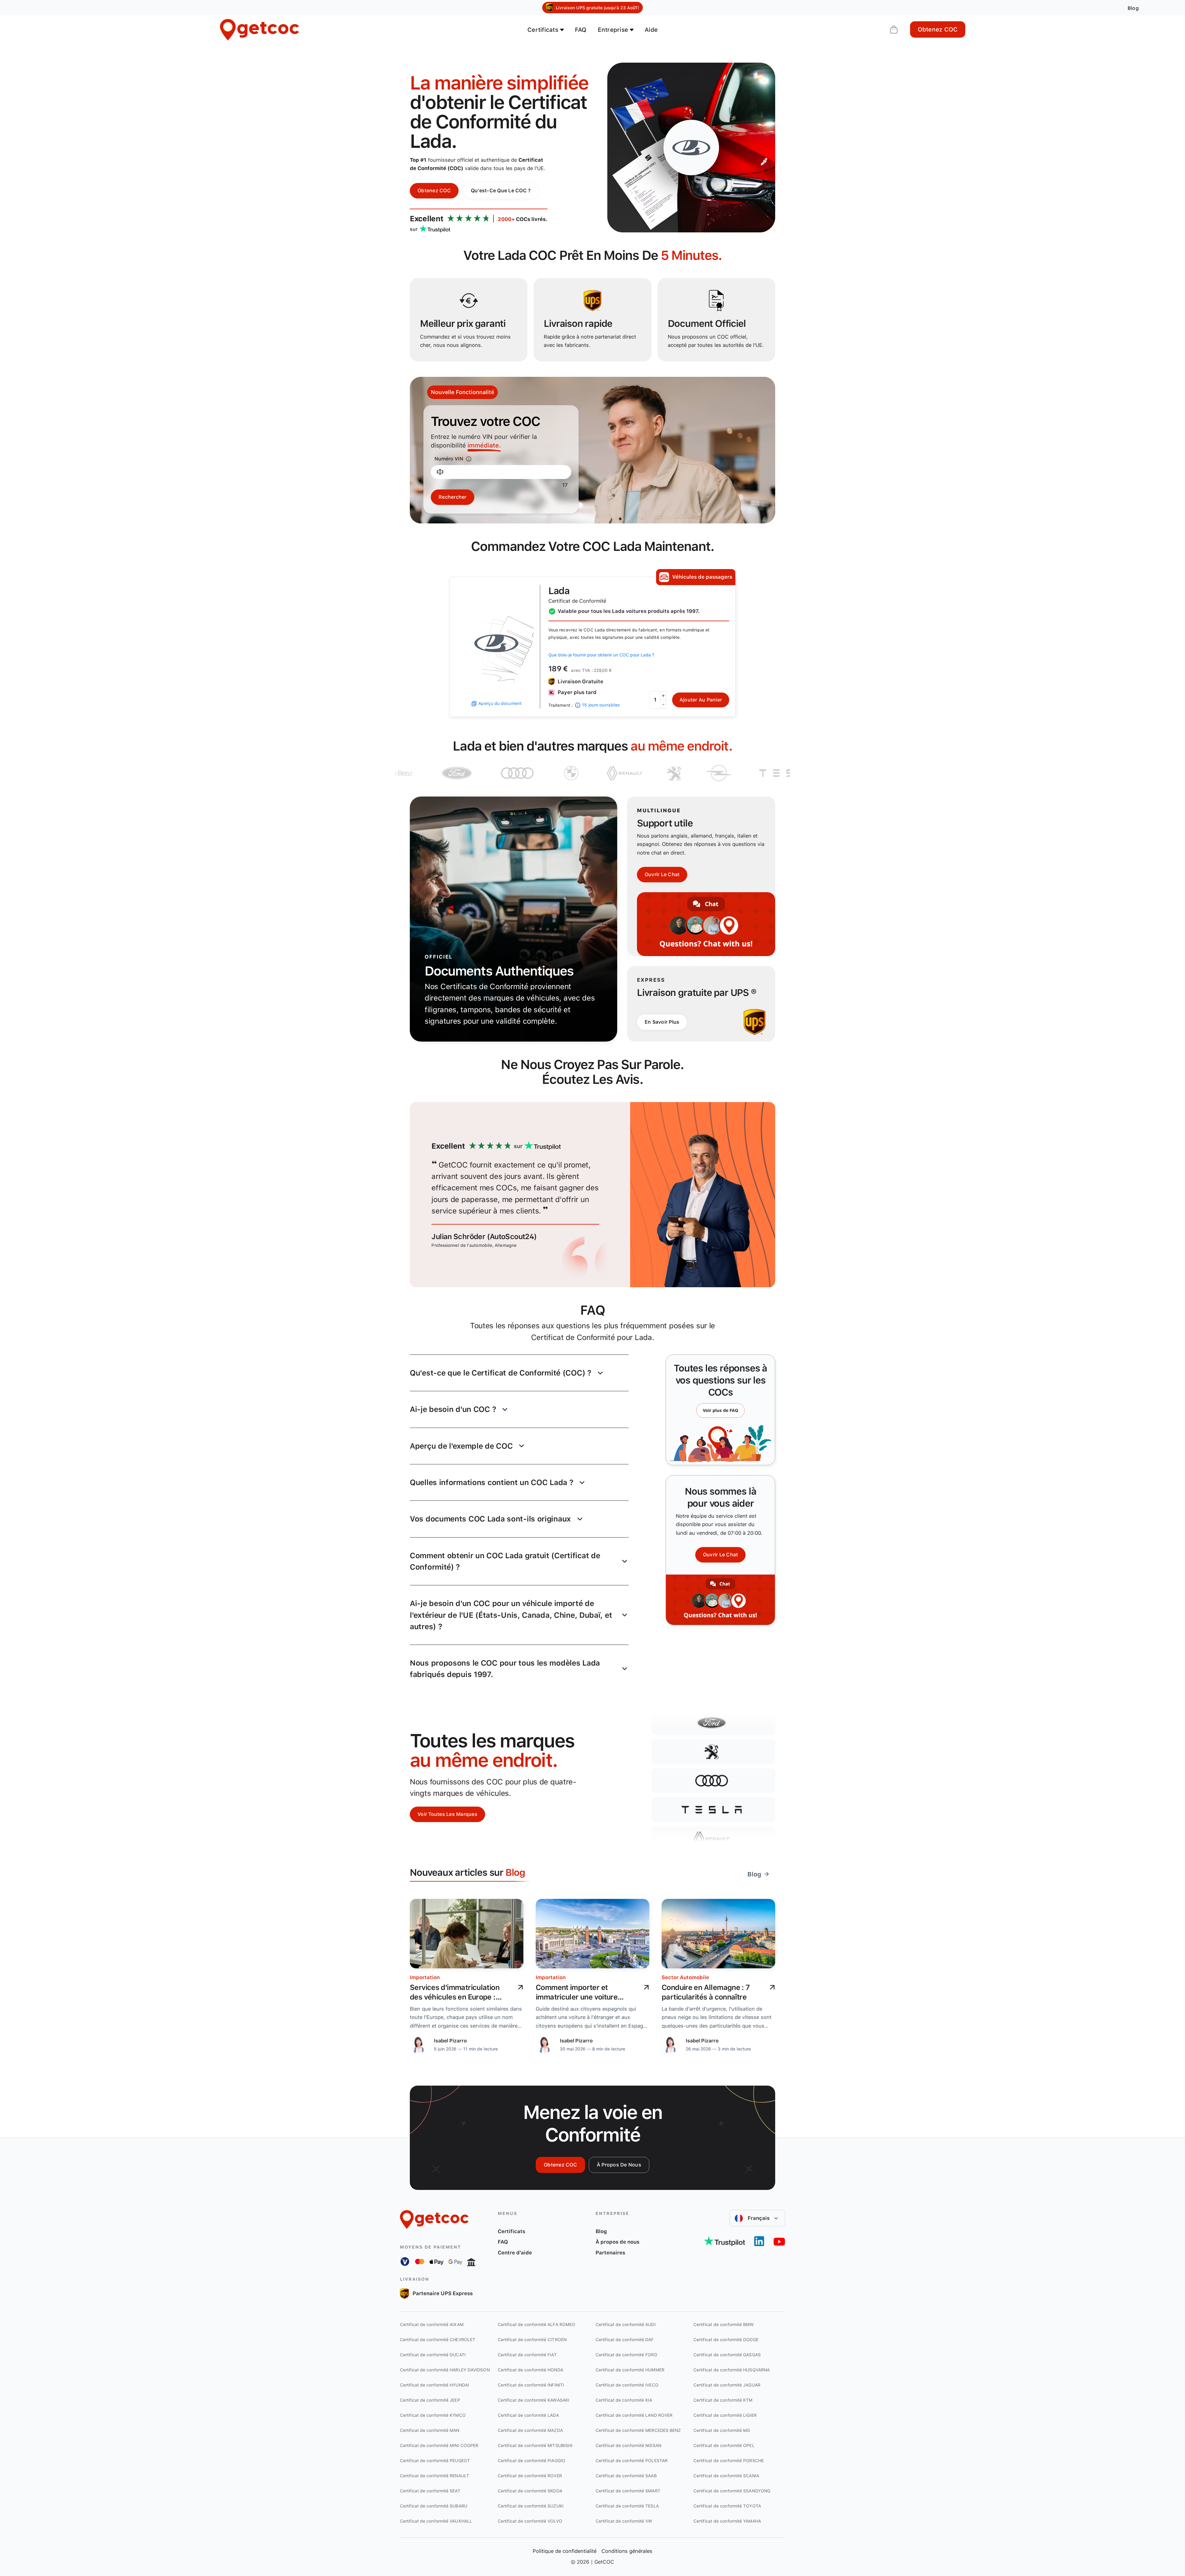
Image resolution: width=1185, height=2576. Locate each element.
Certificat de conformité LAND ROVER (634, 2415)
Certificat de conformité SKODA (530, 2491)
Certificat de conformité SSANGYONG (732, 2491)
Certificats (511, 2231)
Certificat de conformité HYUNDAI (434, 2385)
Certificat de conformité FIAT (527, 2355)
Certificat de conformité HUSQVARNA (732, 2370)
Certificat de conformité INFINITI (531, 2385)
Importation (425, 1977)
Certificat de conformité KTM (723, 2400)
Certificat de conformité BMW (724, 2324)
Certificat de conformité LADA (528, 2415)
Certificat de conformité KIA (624, 2400)
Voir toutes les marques (447, 1814)
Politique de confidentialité (565, 2551)
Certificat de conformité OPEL (724, 2445)
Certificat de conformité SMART (628, 2491)
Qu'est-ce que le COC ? (501, 191)
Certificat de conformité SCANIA (726, 2476)
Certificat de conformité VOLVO (530, 2521)
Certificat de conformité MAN (430, 2430)
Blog (601, 2231)
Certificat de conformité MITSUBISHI (535, 2445)
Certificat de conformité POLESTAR (632, 2461)
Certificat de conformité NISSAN (628, 2445)
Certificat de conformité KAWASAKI (534, 2400)
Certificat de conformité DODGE (726, 2340)
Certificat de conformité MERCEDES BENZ (638, 2430)
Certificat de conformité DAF (625, 2340)
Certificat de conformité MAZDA (530, 2430)
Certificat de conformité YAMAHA (727, 2521)
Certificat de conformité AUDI (626, 2324)
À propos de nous (619, 2165)
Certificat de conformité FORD (626, 2355)
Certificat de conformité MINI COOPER (439, 2445)
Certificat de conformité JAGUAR (727, 2385)
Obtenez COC (938, 29)
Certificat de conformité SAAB (626, 2476)
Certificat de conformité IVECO (627, 2385)
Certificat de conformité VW (624, 2521)
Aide (651, 30)
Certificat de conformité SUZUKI (531, 2506)
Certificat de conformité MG (722, 2430)
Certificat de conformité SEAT (430, 2491)
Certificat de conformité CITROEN (532, 2340)
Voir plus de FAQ (720, 1410)
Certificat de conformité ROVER (530, 2476)
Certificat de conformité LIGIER (725, 2415)
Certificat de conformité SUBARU (434, 2506)
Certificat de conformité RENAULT (434, 2476)
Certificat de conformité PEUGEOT (435, 2461)
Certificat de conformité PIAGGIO (532, 2461)
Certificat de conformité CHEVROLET (438, 2340)
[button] (519, 1373)
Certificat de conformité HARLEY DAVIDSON (445, 2370)
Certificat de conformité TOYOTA (727, 2506)
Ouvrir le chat (662, 874)
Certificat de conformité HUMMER (630, 2370)
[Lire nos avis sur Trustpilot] (724, 2241)
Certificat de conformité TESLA (627, 2506)
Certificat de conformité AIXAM (432, 2324)
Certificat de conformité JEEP (430, 2400)
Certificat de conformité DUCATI (433, 2355)
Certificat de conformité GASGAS (727, 2355)
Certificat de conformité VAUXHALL (436, 2521)
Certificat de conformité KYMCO (433, 2415)
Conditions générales (627, 2551)
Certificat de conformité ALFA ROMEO (536, 2324)
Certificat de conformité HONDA (530, 2370)
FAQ (581, 30)
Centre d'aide (515, 2253)
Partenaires (610, 2253)
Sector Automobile (685, 1977)
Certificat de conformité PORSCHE (729, 2461)
